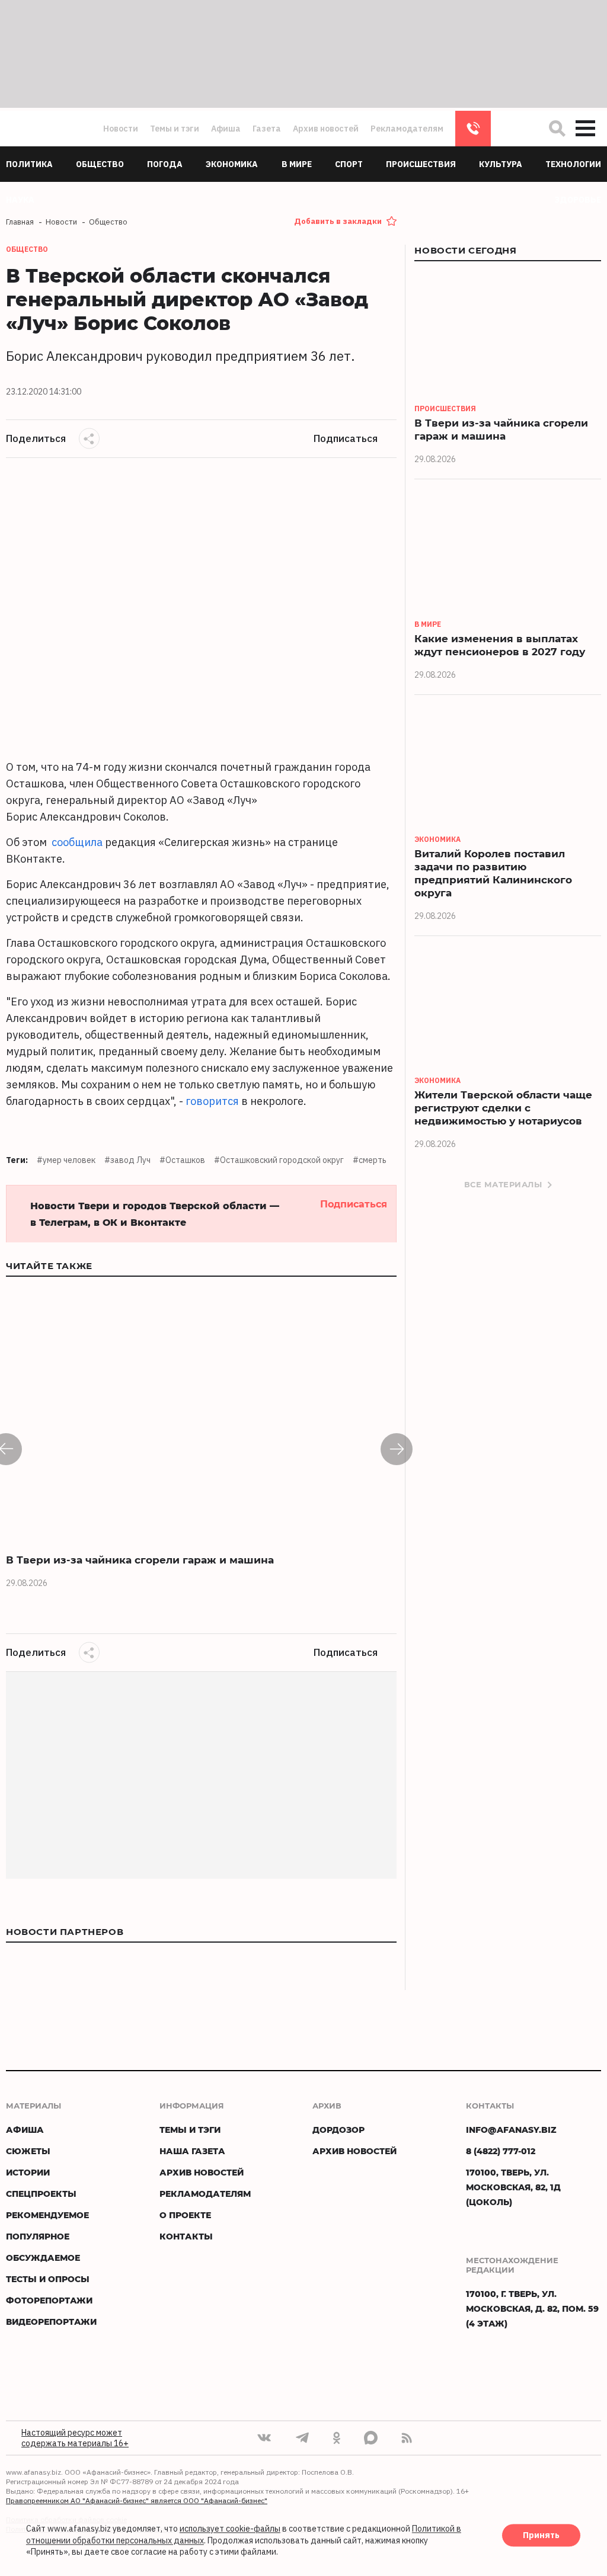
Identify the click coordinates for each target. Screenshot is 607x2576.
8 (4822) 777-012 (473, 129)
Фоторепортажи (49, 2300)
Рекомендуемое (47, 2215)
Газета (267, 129)
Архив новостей (326, 129)
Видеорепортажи (51, 2322)
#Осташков (182, 1160)
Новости (121, 129)
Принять (541, 2536)
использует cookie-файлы (230, 2529)
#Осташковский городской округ (279, 1160)
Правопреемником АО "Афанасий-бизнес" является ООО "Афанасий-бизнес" (137, 2500)
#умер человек (66, 1160)
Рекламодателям (407, 129)
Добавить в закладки (338, 221)
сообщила (77, 842)
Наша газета (192, 2151)
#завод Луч (127, 1160)
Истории (28, 2172)
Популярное (38, 2236)
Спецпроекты (41, 2194)
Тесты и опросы (48, 2279)
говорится (212, 1101)
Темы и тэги (175, 129)
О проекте (185, 2215)
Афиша (226, 129)
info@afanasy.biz (511, 2130)
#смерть (370, 1160)
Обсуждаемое (43, 2258)
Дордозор (338, 2130)
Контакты (186, 2236)
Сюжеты (28, 2151)
